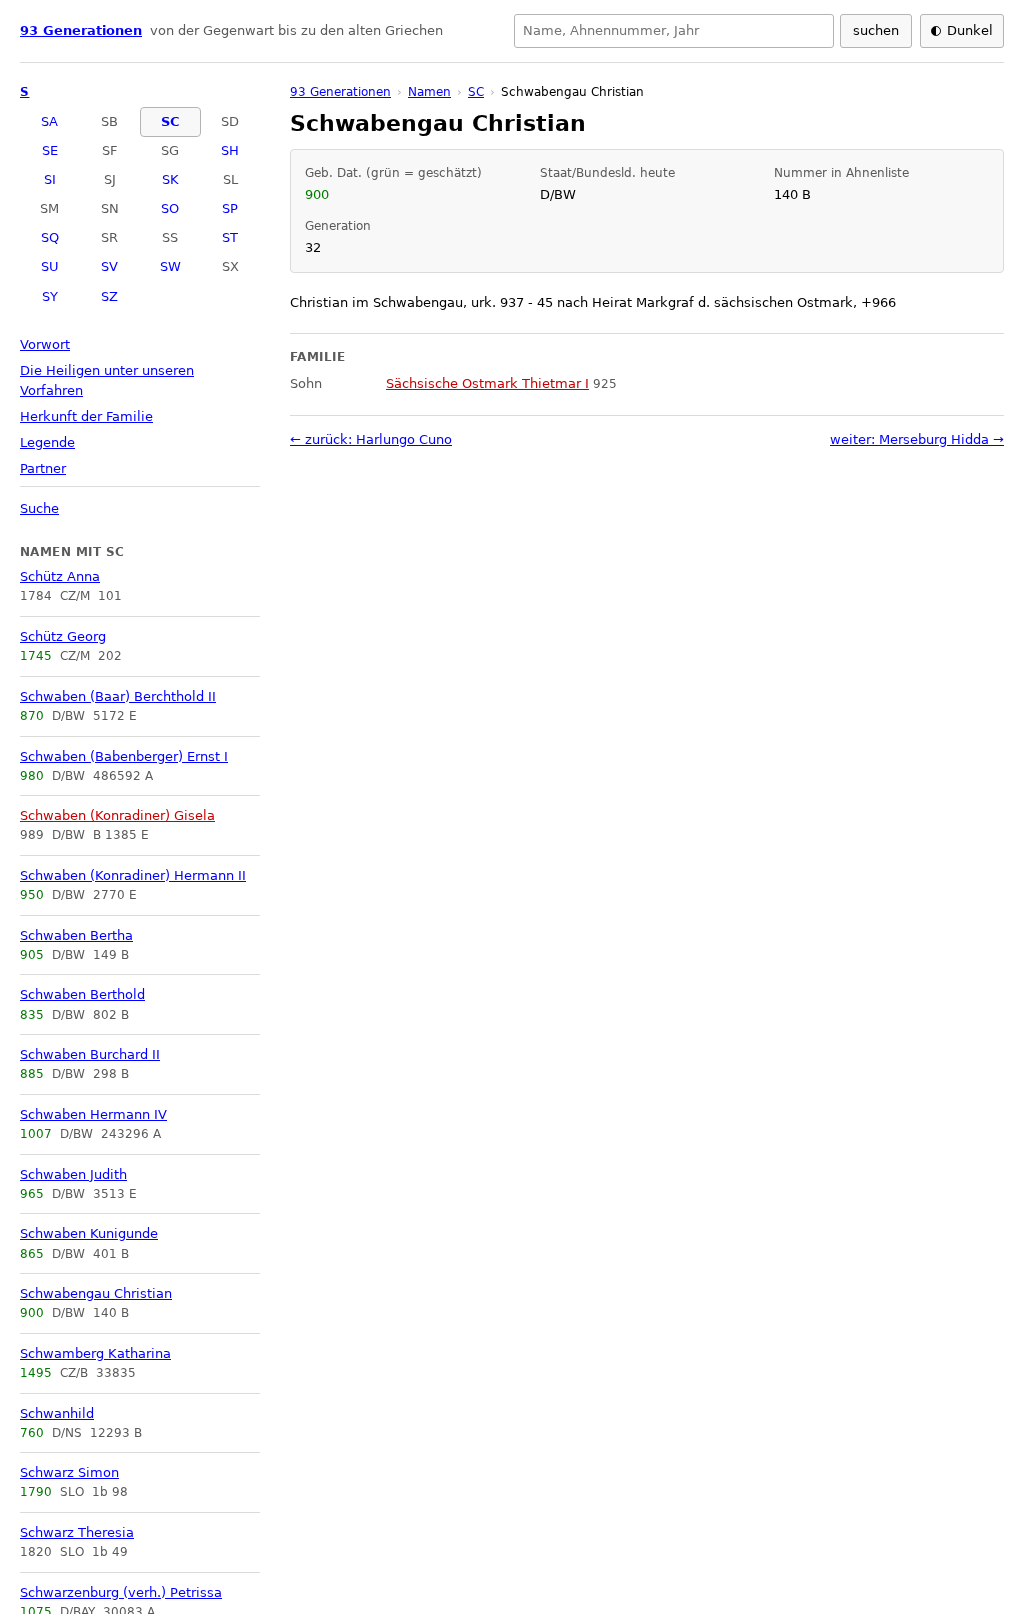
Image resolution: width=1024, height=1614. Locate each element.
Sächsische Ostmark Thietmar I (487, 383)
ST (230, 237)
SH (230, 150)
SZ (109, 296)
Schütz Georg (63, 636)
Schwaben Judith (73, 1174)
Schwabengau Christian (96, 1293)
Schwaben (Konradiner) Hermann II (133, 875)
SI (50, 179)
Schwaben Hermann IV (93, 1114)
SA (49, 121)
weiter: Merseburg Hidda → (917, 439)
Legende (47, 442)
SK (170, 179)
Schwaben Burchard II (90, 1054)
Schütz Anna (60, 576)
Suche (39, 508)
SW (170, 266)
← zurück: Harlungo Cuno (371, 439)
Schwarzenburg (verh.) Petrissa (121, 1592)
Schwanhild (57, 1413)
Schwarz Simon (69, 1472)
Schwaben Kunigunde (89, 1233)
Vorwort (45, 344)
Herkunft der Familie (86, 416)
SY (50, 296)
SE (50, 150)
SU (50, 266)
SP (230, 208)
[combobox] (674, 31)
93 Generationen (81, 30)
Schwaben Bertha (76, 935)
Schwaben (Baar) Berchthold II (118, 696)
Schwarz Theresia (77, 1532)
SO (170, 208)
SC (170, 121)
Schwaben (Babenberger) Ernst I (124, 756)
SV (109, 266)
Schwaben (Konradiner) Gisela (117, 815)
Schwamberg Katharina (95, 1353)
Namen (429, 92)
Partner (43, 468)
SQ (50, 237)
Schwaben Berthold (82, 994)
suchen (876, 30)
